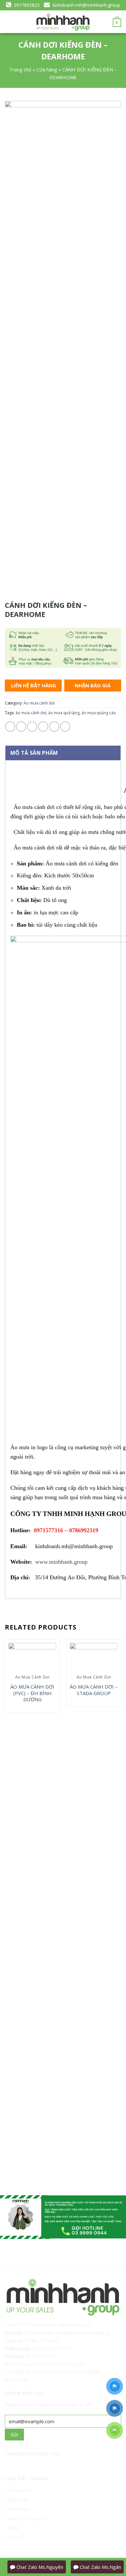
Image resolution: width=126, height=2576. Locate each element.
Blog (12, 2528)
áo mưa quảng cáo (99, 713)
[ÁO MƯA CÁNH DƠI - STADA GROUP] (94, 1657)
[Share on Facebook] (21, 726)
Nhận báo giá (93, 685)
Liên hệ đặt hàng (33, 685)
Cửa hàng (47, 69)
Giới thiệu (18, 2499)
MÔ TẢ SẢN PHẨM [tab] (34, 753)
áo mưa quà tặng (64, 713)
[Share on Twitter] (32, 726)
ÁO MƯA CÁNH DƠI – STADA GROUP (94, 1690)
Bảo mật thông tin (27, 2518)
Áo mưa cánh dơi (39, 703)
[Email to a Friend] (43, 726)
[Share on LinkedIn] (65, 726)
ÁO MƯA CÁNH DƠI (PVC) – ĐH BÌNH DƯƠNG (32, 1693)
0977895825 (26, 5)
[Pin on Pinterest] (54, 726)
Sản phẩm (18, 2509)
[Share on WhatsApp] (10, 726)
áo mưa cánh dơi (31, 713)
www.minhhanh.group (61, 1562)
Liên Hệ (16, 2537)
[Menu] (9, 22)
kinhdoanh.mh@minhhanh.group (86, 5)
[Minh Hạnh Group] (63, 22)
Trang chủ (20, 69)
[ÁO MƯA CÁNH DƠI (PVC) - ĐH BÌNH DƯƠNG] (32, 1657)
